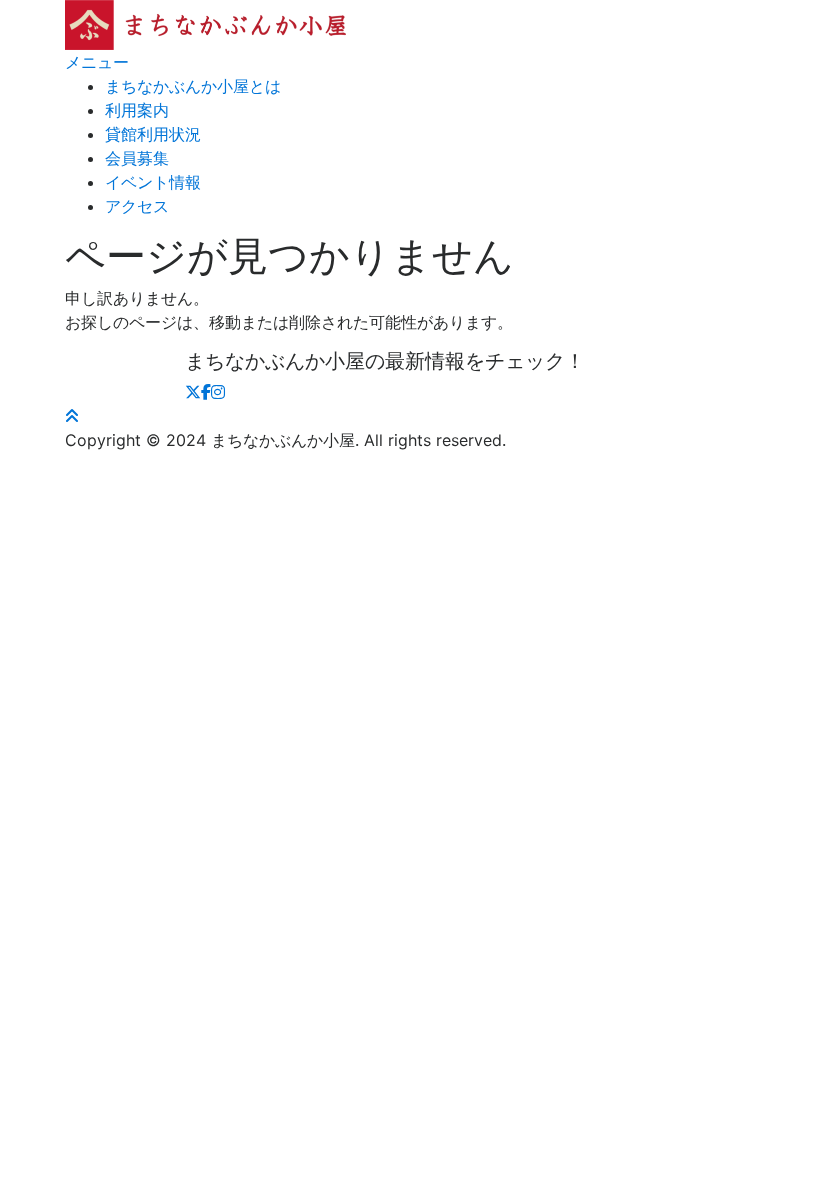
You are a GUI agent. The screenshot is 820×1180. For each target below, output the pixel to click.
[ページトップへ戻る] (72, 416)
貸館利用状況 (153, 134)
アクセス (137, 206)
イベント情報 (153, 182)
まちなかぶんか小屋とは (193, 86)
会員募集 (137, 158)
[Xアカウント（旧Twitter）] (193, 392)
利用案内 (137, 110)
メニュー (97, 62)
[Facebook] (206, 392)
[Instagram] (218, 392)
